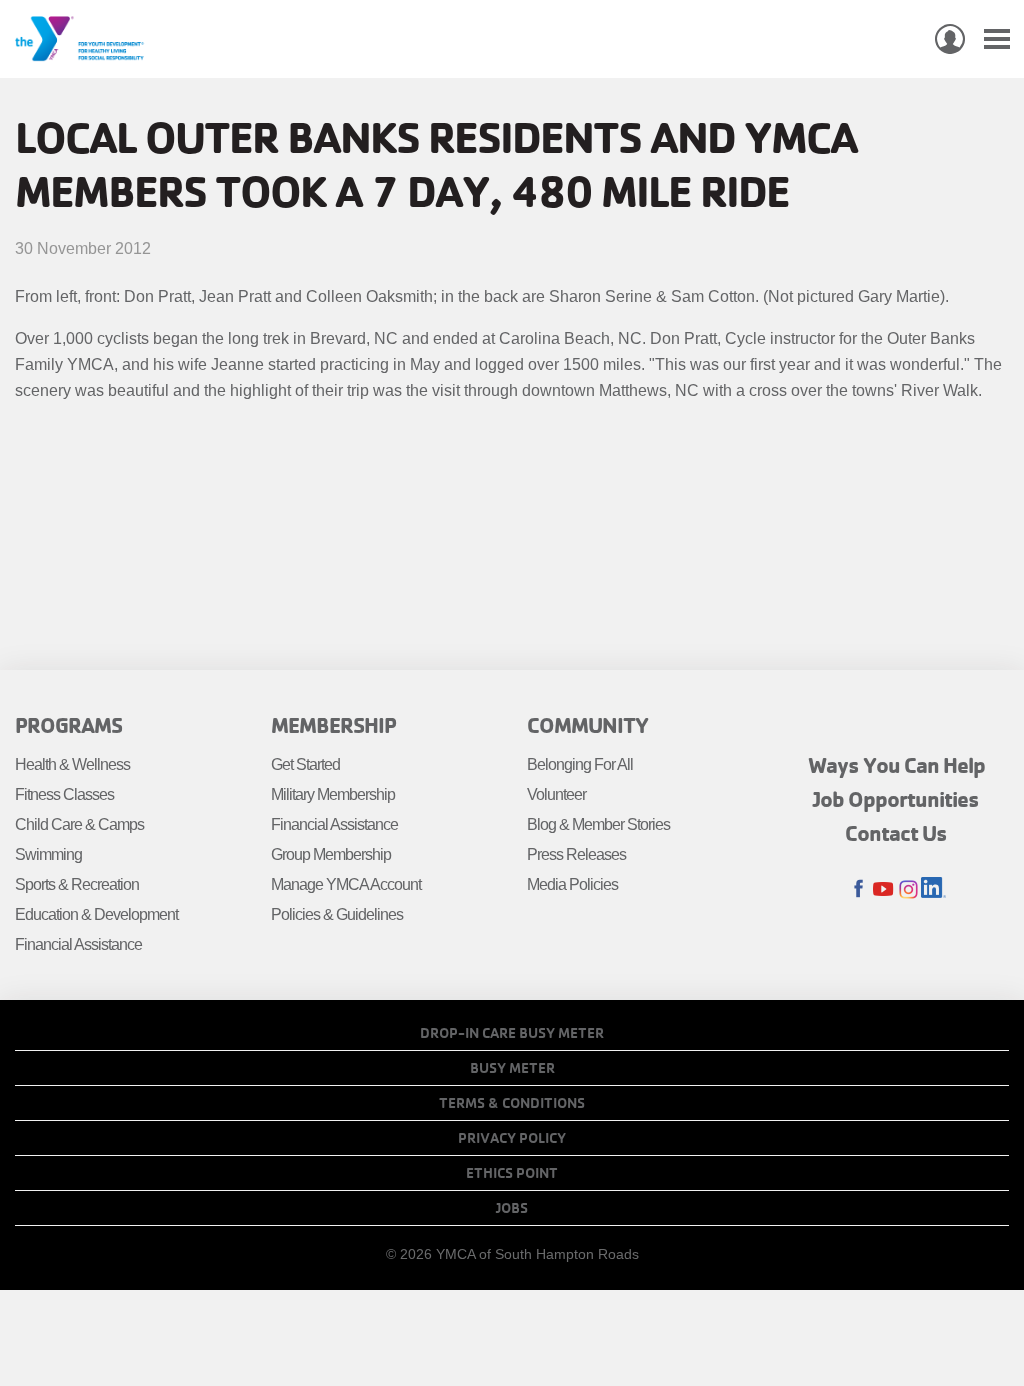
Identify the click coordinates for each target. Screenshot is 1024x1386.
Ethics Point (512, 1173)
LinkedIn (933, 889)
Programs (68, 725)
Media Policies (572, 884)
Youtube (883, 889)
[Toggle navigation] (997, 39)
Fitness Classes (64, 794)
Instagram (908, 889)
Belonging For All (580, 764)
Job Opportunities (896, 799)
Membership (333, 725)
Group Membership (331, 854)
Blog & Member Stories (598, 824)
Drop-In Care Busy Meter (512, 1033)
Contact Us (896, 833)
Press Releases (576, 854)
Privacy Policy (512, 1138)
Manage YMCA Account (346, 884)
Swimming (48, 854)
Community (587, 725)
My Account (950, 39)
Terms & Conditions (512, 1103)
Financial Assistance (78, 944)
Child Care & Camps (79, 824)
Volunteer (556, 794)
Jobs (512, 1208)
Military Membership (333, 794)
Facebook (858, 889)
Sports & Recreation (77, 884)
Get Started (305, 764)
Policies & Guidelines (337, 914)
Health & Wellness (72, 764)
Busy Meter (512, 1068)
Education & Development (96, 914)
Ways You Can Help (896, 765)
